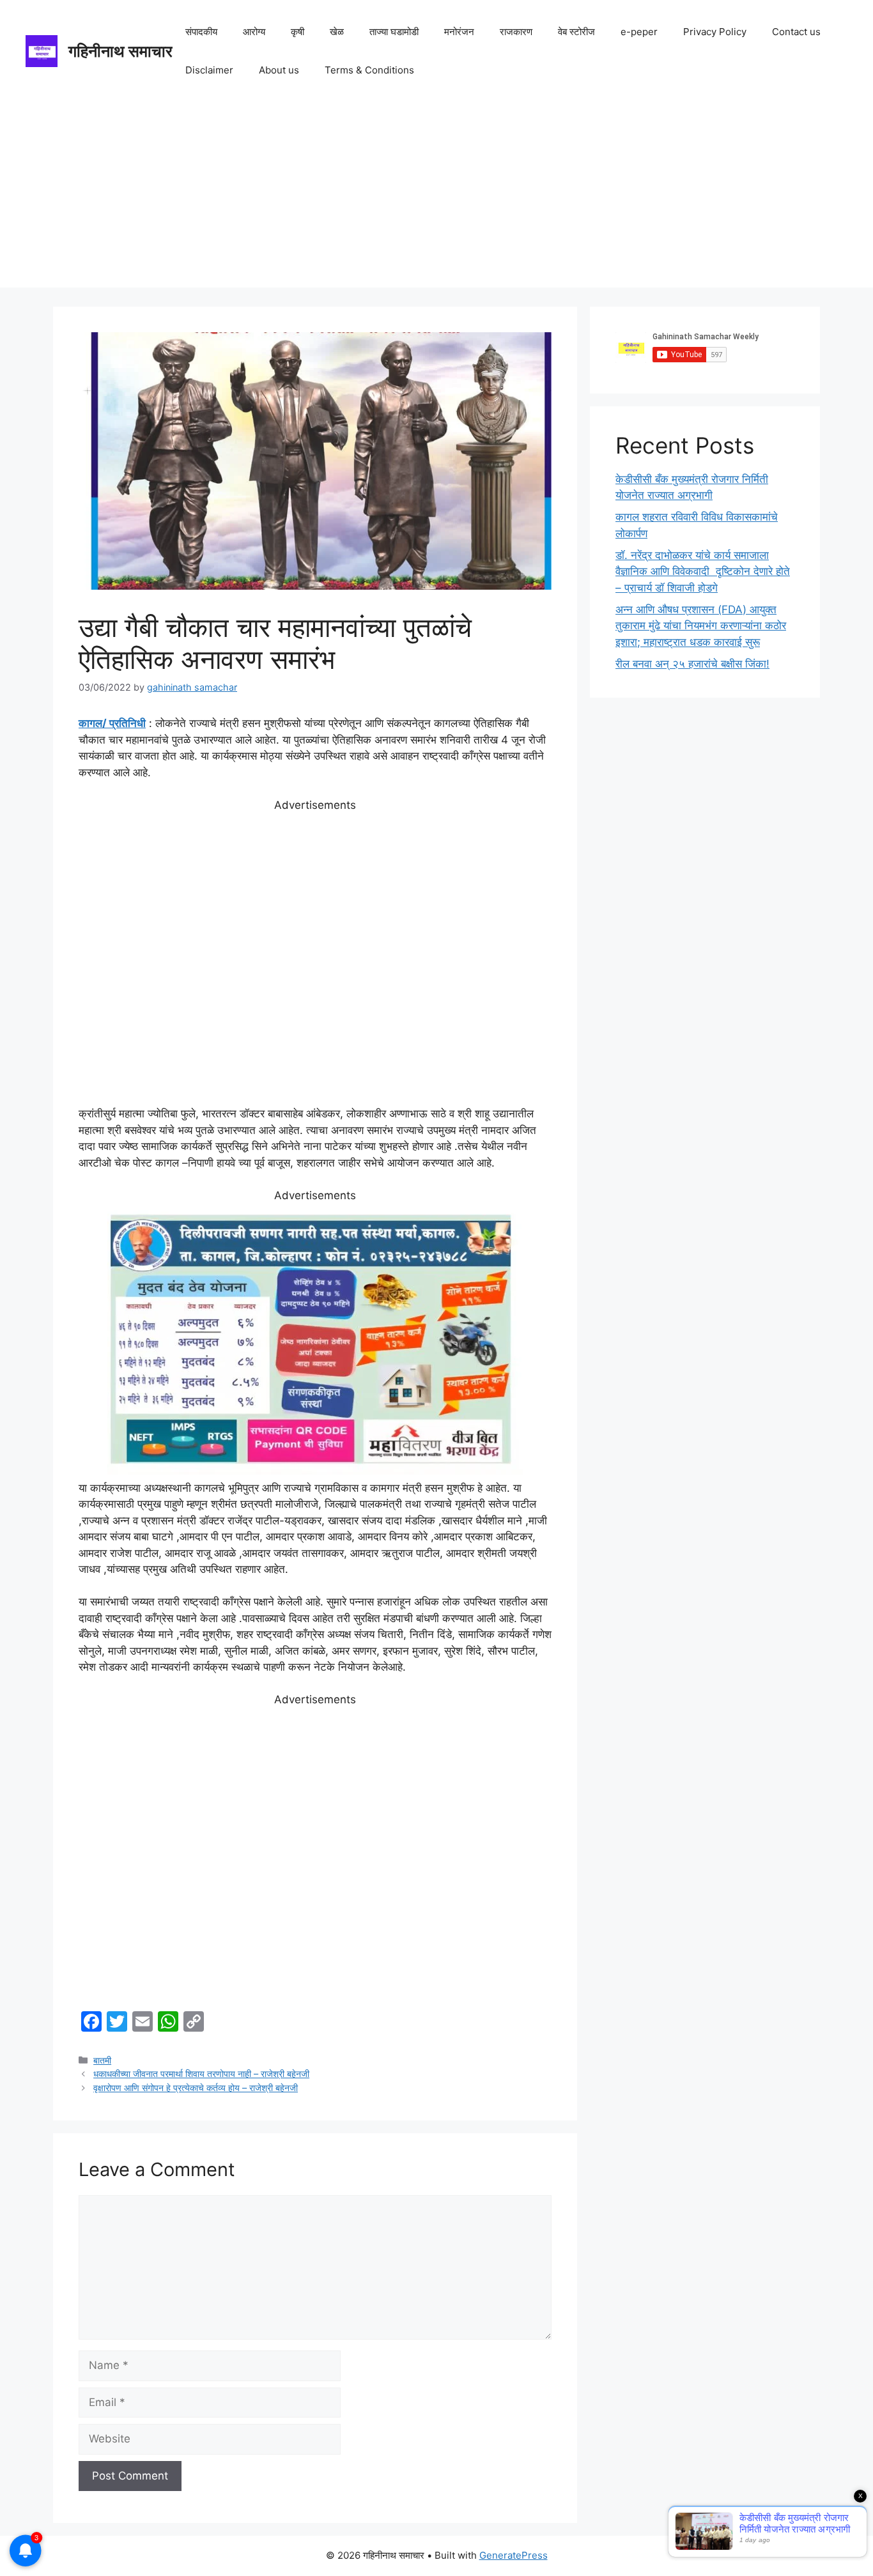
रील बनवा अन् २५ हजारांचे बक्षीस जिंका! (692, 664)
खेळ (337, 32)
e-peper (639, 32)
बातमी (102, 2060)
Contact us (796, 32)
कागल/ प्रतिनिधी (112, 723)
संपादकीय (201, 32)
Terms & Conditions (369, 70)
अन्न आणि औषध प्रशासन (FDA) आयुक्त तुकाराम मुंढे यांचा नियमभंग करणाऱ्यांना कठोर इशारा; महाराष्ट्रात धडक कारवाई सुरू (701, 626)
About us (279, 70)
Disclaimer (209, 70)
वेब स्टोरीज (576, 32)
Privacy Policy (715, 32)
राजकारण (516, 32)
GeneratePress (514, 2555)
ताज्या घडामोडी (394, 32)
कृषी (297, 32)
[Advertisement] (436, 198)
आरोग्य (254, 32)
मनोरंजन (459, 32)
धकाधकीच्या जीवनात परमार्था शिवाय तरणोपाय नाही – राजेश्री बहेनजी (201, 2074)
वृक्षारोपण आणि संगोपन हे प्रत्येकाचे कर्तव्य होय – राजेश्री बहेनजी (196, 2088)
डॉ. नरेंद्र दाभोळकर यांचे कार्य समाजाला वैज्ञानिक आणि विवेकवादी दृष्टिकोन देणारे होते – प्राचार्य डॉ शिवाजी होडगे (703, 571)
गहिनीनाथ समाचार (120, 51)
